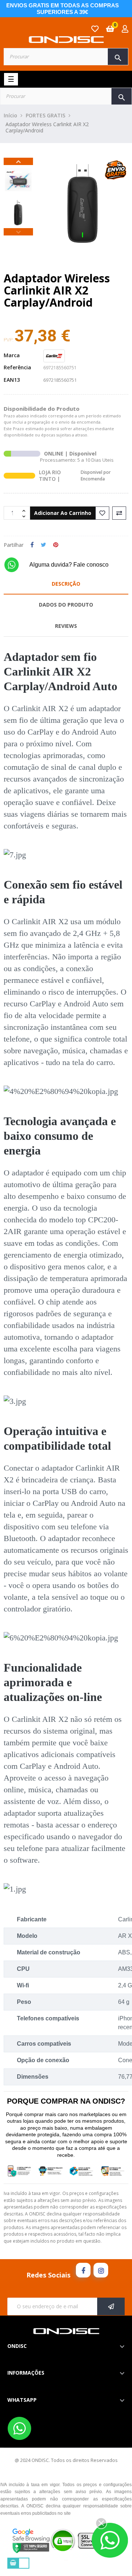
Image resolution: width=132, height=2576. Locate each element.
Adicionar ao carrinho (63, 513)
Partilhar (32, 545)
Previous (18, 232)
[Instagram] (101, 2270)
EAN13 (12, 380)
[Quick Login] (125, 30)
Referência (17, 367)
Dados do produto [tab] (66, 605)
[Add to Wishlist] (102, 513)
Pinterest (56, 545)
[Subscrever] (111, 2306)
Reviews (66, 626)
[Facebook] (83, 2270)
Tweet (43, 545)
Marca (12, 355)
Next (18, 161)
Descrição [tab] (66, 584)
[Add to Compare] (119, 513)
